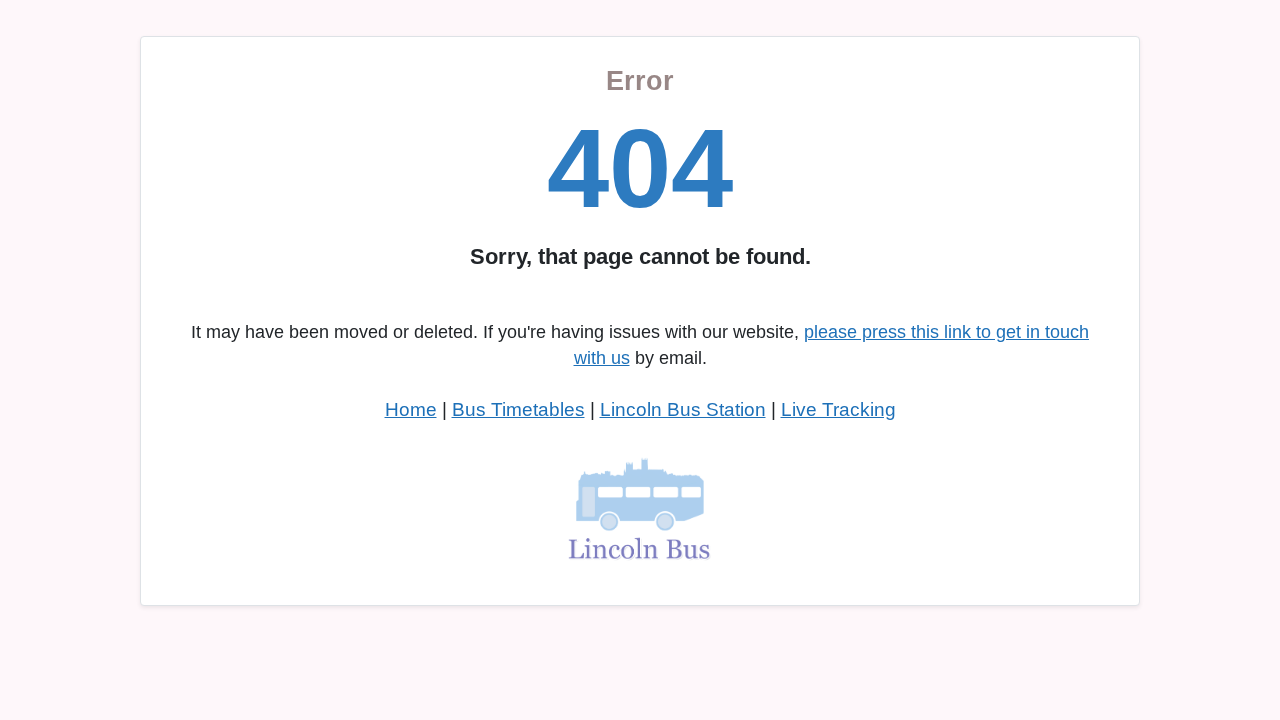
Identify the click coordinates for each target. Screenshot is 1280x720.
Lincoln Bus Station (683, 409)
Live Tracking (838, 409)
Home (411, 409)
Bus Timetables (518, 409)
